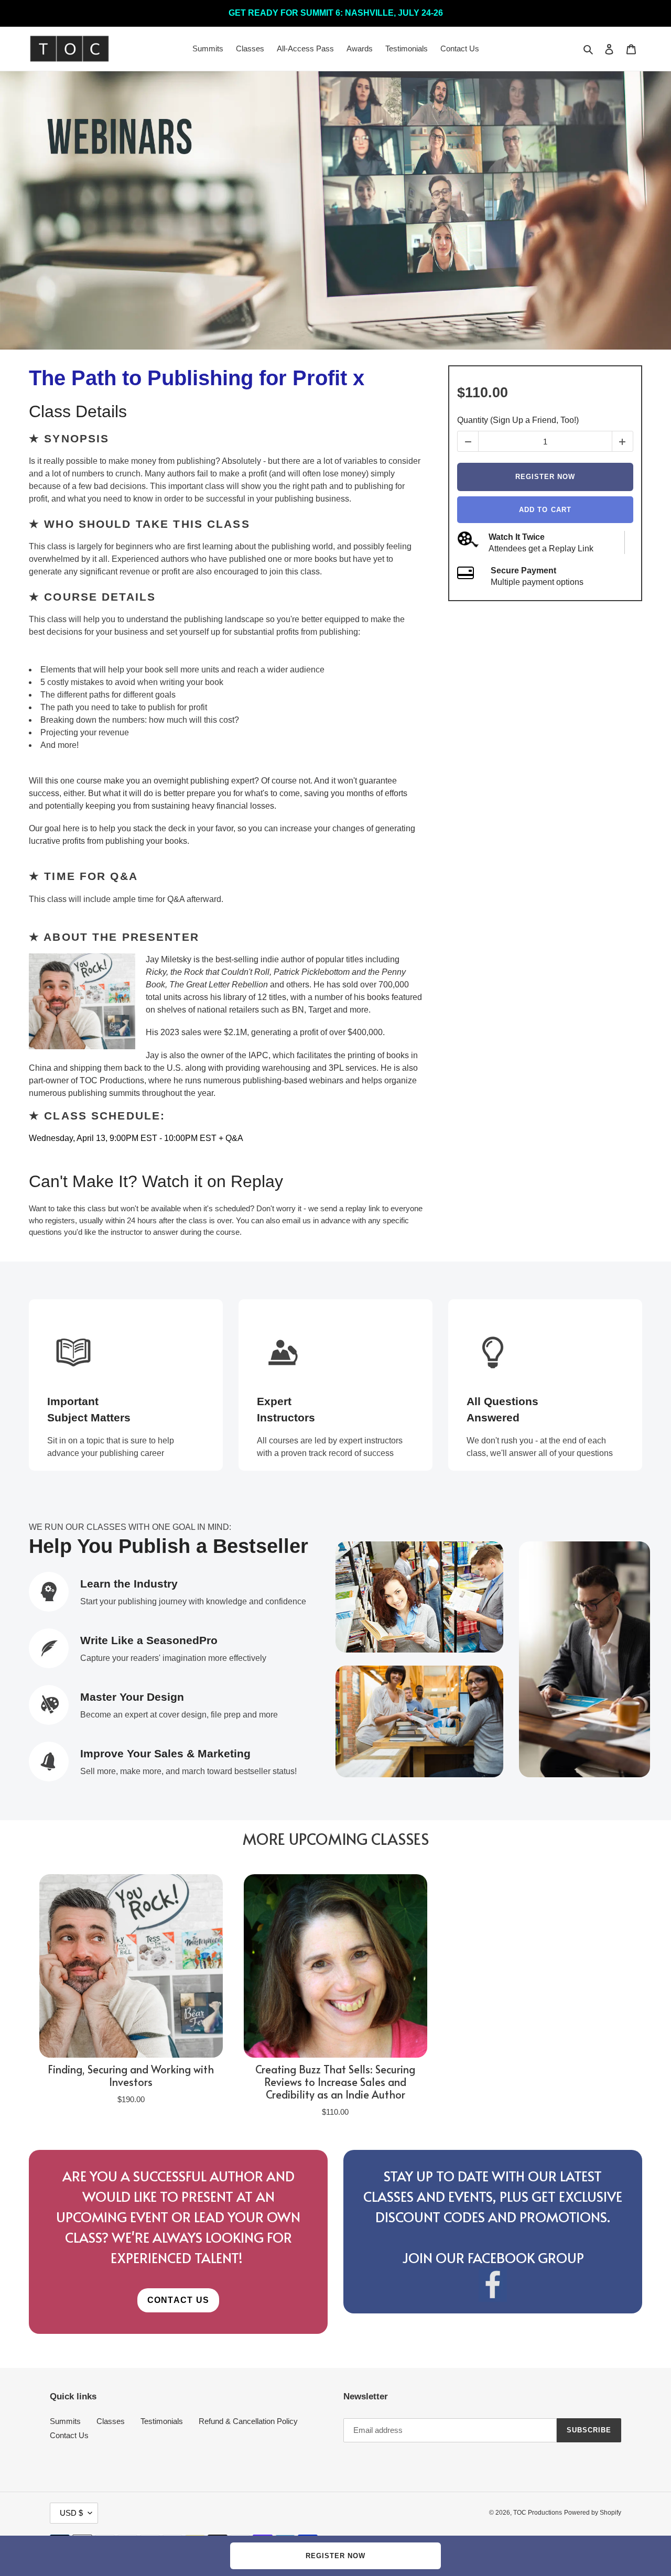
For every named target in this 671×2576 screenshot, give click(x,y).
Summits (65, 2421)
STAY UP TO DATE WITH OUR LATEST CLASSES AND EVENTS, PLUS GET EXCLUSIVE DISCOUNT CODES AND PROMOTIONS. (493, 2196)
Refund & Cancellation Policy (248, 2421)
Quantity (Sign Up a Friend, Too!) (518, 420)
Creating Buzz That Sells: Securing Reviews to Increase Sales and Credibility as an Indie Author (335, 2082)
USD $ (71, 2513)
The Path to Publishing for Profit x (197, 378)
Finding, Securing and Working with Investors (131, 2075)
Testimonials (162, 2421)
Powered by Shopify (593, 2513)
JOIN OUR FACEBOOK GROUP (493, 2257)
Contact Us (69, 2435)
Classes (111, 2421)
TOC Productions (538, 2513)
